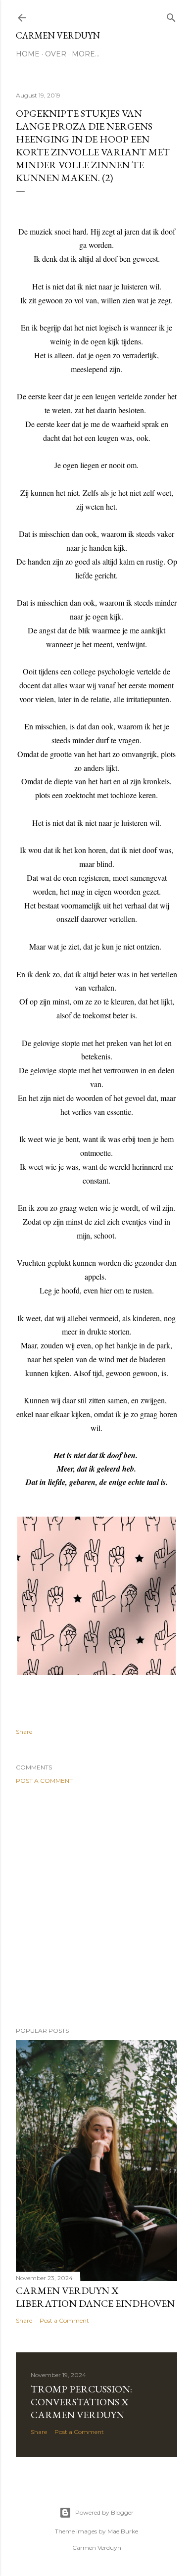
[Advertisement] (96, 1906)
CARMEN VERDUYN (58, 35)
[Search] (171, 16)
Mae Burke (123, 2531)
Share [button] (24, 1732)
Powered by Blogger (104, 2512)
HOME (28, 54)
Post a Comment (44, 1781)
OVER (56, 54)
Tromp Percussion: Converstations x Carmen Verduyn (81, 2402)
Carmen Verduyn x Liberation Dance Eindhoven (95, 2297)
